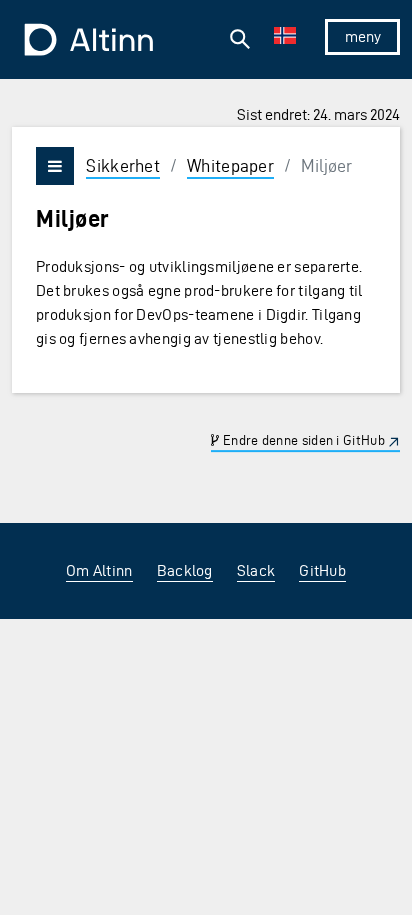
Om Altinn (99, 570)
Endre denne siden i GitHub (302, 440)
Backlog (185, 570)
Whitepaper (230, 165)
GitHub (322, 570)
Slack (256, 570)
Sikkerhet (123, 165)
